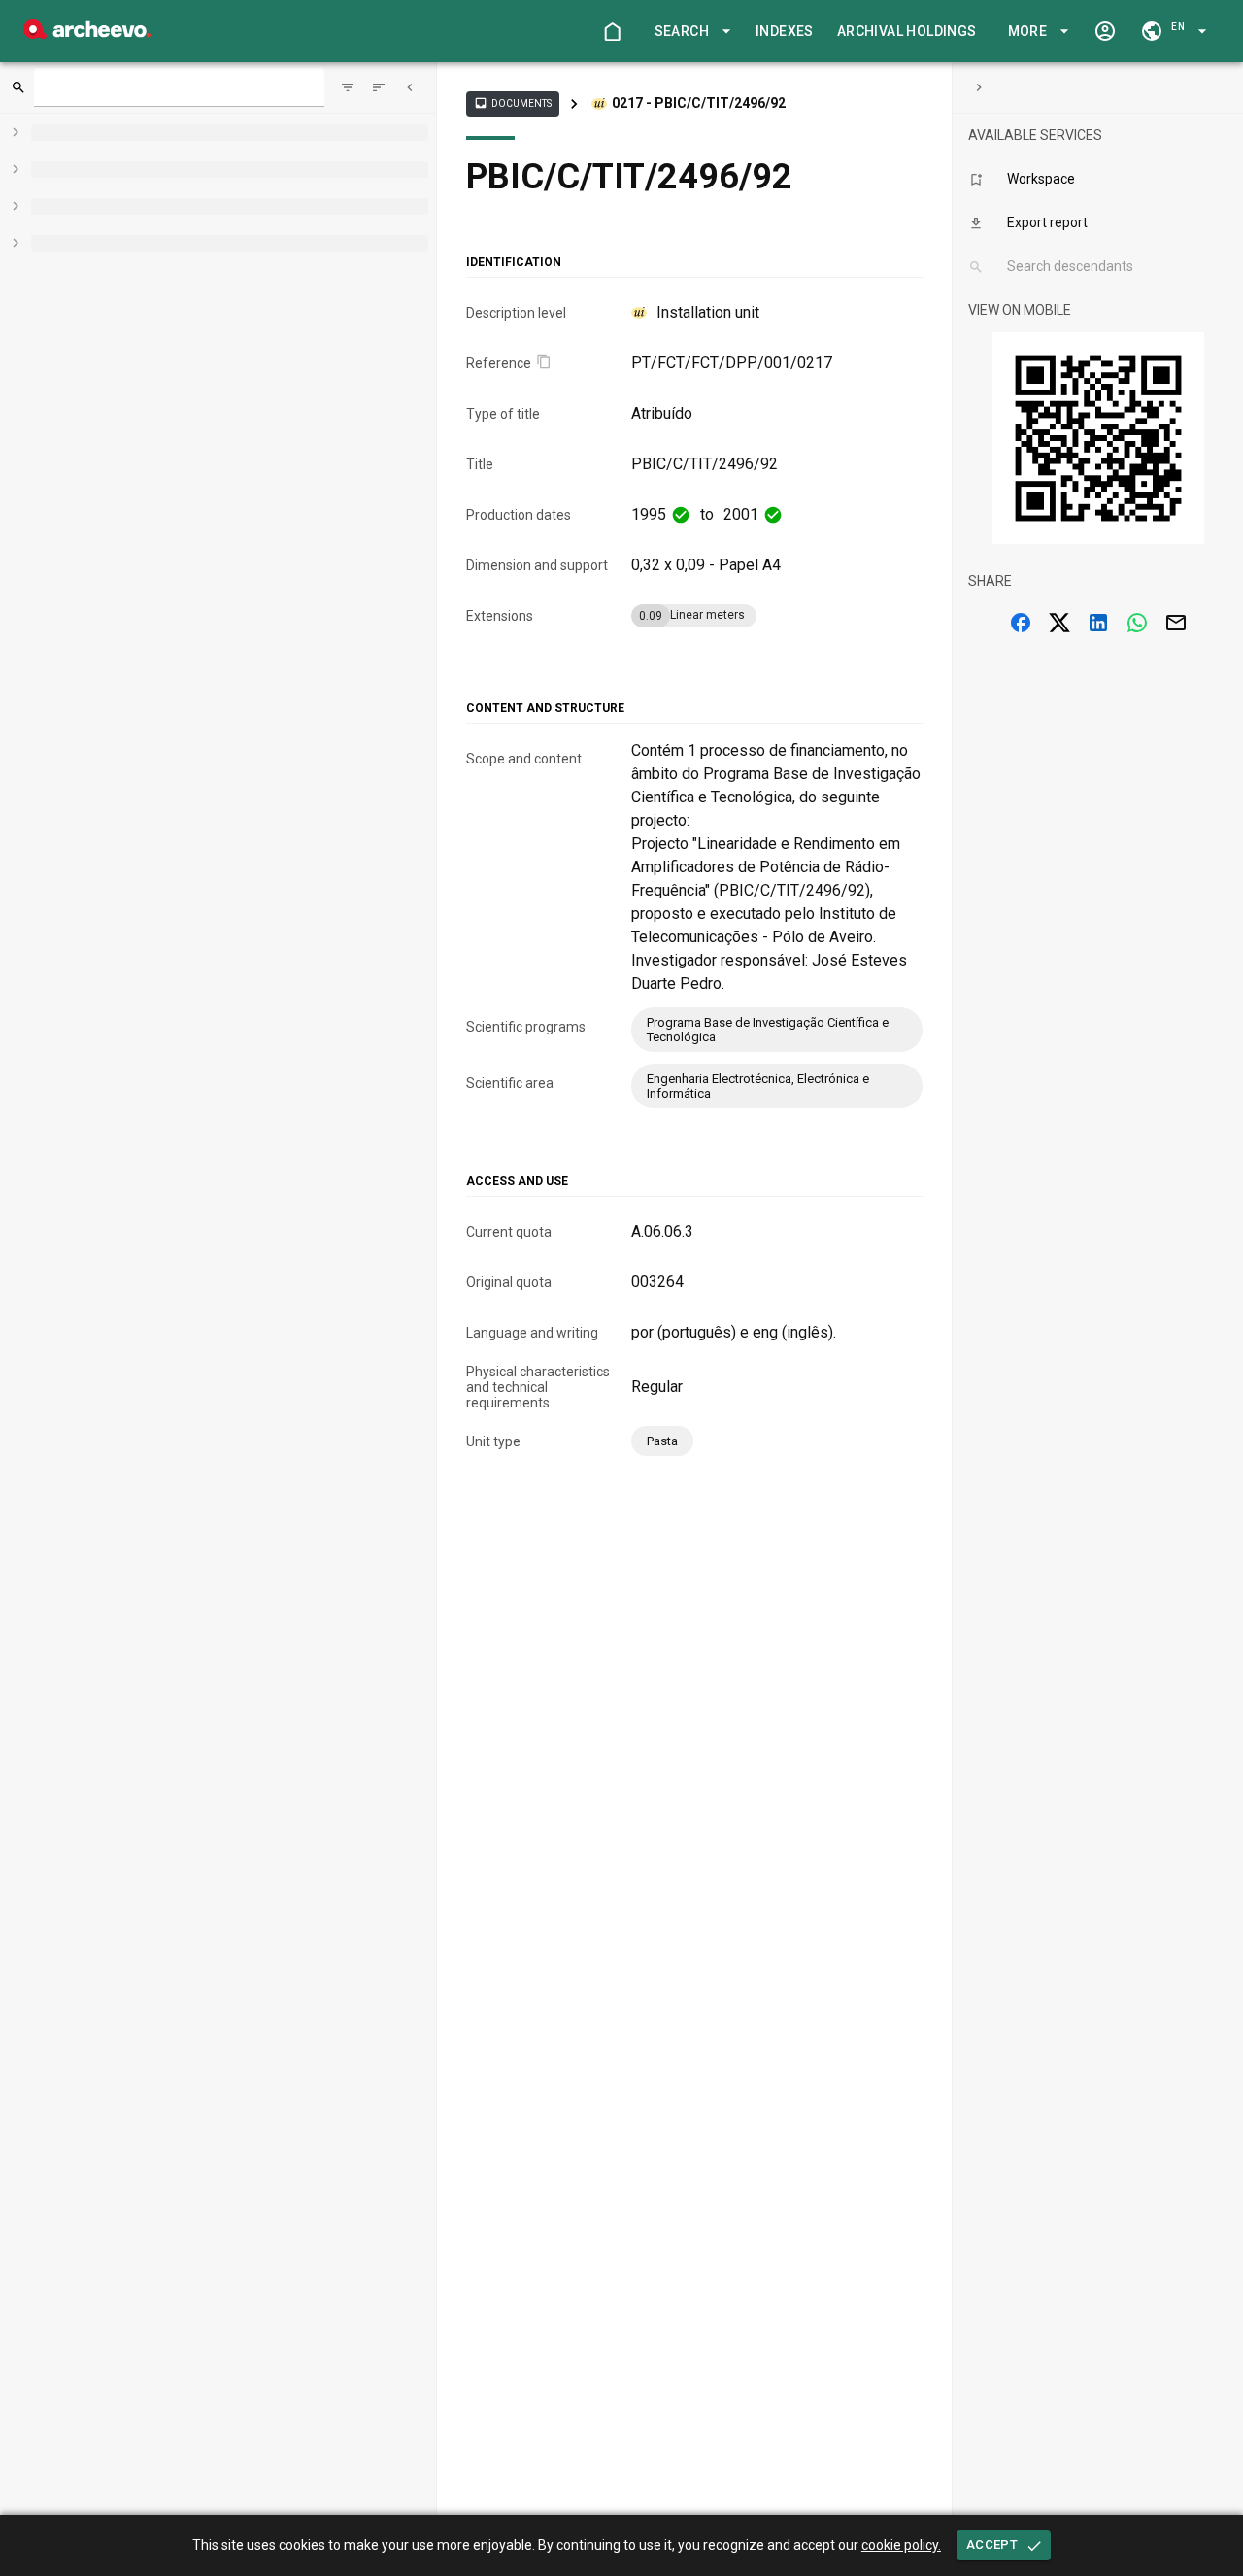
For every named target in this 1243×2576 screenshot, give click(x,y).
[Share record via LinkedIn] (1098, 623)
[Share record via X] (1059, 623)
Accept (992, 2544)
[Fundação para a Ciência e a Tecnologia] (87, 34)
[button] (689, 32)
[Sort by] (348, 87)
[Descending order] (379, 87)
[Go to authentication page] (1105, 31)
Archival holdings (907, 31)
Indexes (785, 31)
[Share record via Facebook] (1021, 623)
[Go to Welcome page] (612, 31)
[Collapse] (410, 87)
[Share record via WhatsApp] (1137, 623)
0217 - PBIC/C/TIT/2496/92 (699, 103)
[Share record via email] (1176, 623)
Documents (513, 103)
